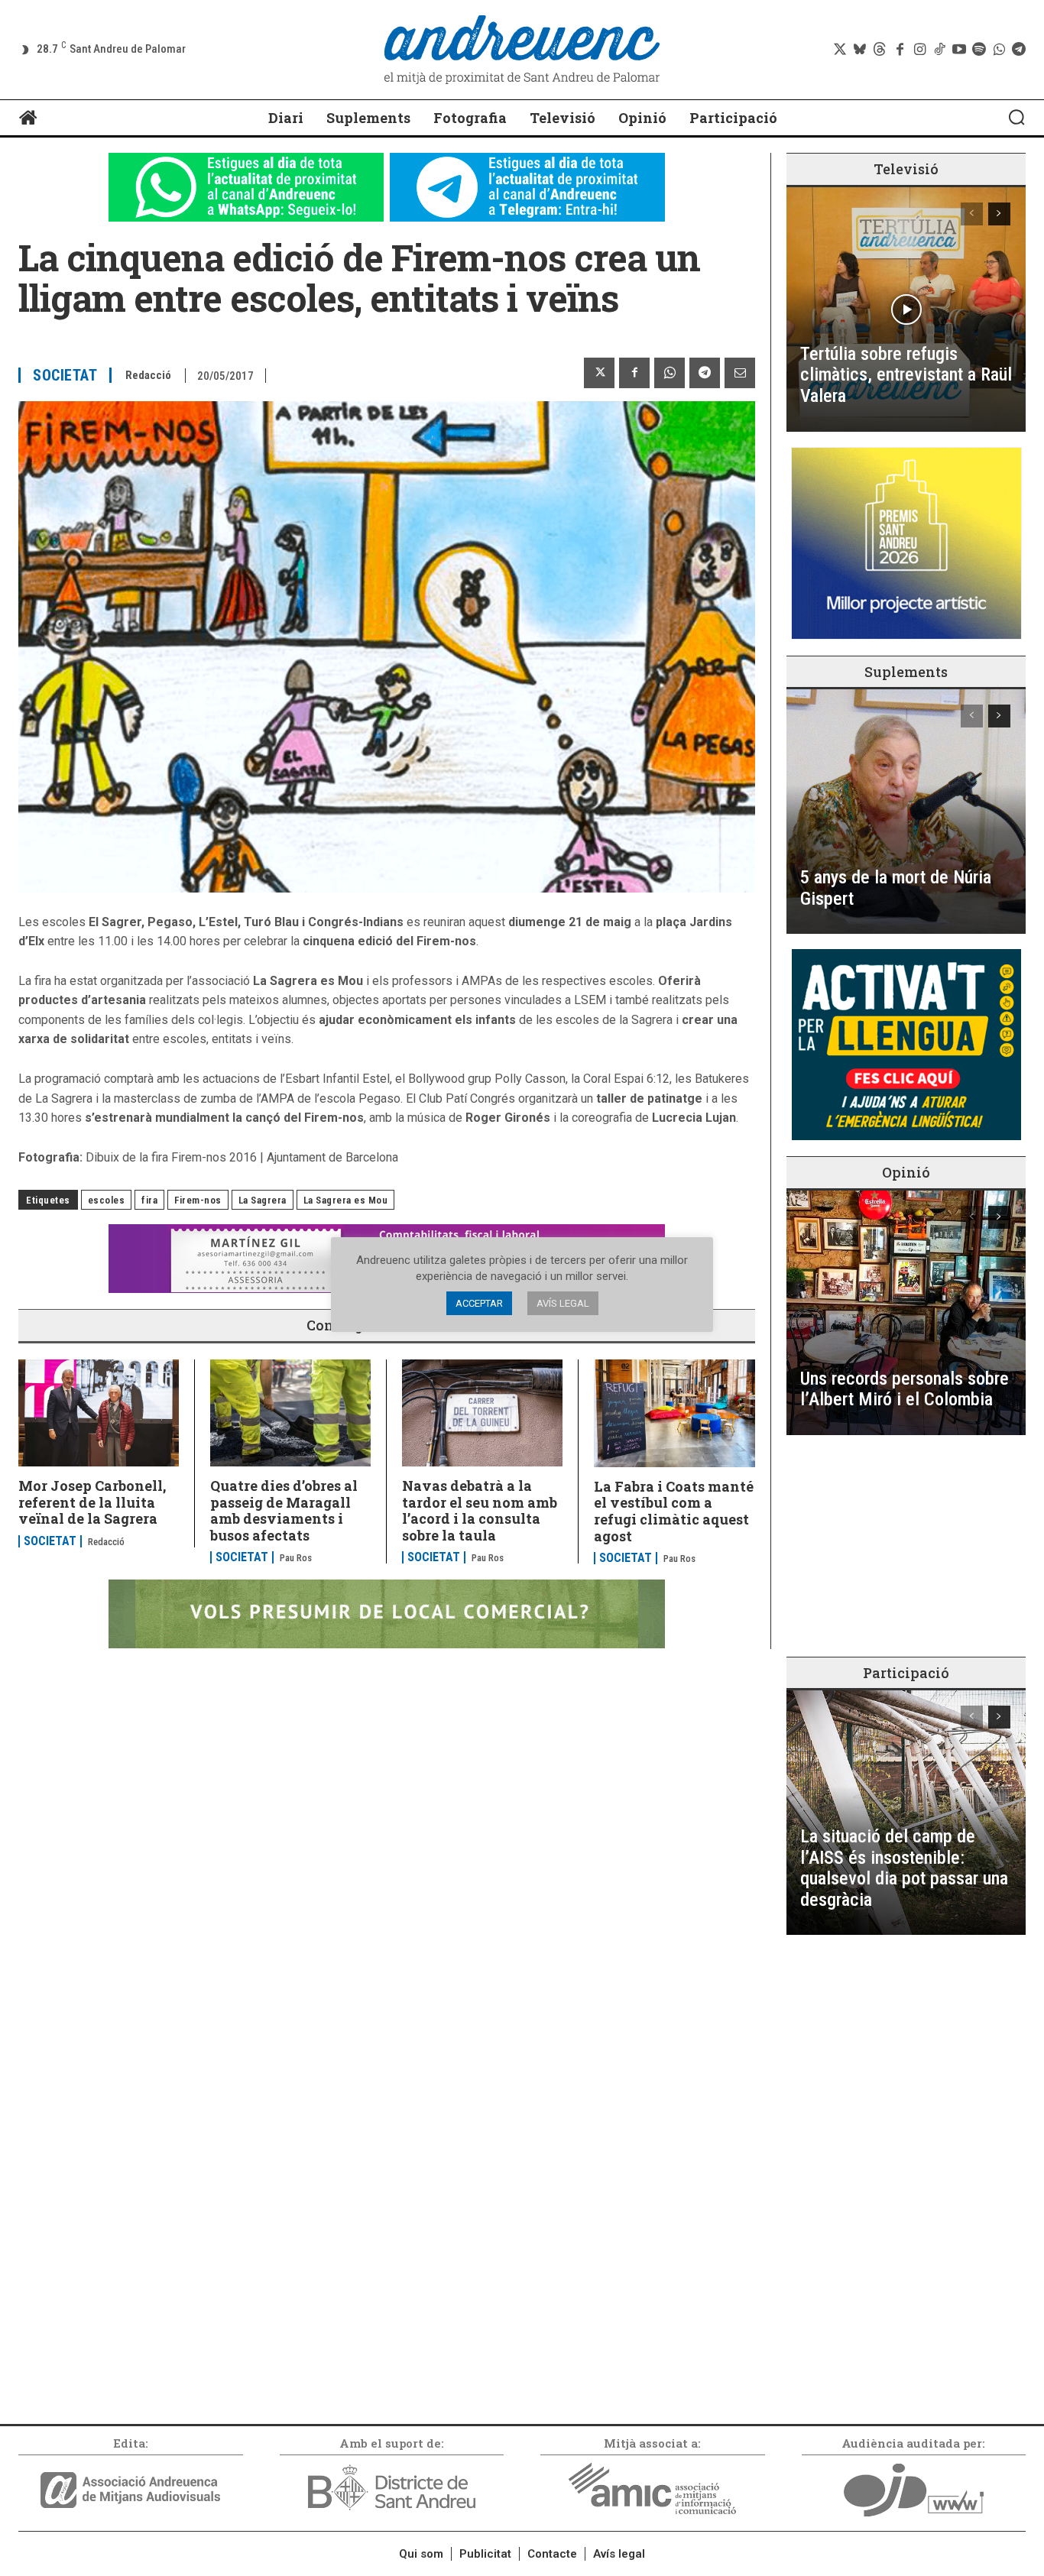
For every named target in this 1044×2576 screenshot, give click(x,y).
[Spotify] (979, 50)
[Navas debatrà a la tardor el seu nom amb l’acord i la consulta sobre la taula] (482, 1413)
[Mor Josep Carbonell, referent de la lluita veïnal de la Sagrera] (99, 1413)
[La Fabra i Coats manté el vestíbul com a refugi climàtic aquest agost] (674, 1413)
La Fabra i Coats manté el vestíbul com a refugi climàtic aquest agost (674, 1511)
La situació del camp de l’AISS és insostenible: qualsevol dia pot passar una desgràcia (904, 1868)
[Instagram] (919, 50)
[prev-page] (972, 214)
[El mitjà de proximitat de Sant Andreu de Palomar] (522, 50)
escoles (107, 1200)
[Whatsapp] (999, 50)
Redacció (148, 375)
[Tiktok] (939, 50)
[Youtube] (959, 50)
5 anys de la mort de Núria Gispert (896, 888)
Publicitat (485, 2554)
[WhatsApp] (670, 373)
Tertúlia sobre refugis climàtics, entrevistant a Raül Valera (906, 375)
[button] (1016, 117)
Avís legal (619, 2554)
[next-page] (999, 214)
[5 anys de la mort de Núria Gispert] (906, 812)
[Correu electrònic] (740, 373)
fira (149, 1200)
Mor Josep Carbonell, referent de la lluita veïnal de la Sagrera (92, 1502)
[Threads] (880, 50)
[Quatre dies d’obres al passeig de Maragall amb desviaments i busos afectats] (290, 1413)
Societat (65, 375)
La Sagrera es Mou (346, 1200)
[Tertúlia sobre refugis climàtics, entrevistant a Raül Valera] (906, 309)
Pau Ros (296, 1558)
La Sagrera (263, 1200)
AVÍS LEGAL (563, 1303)
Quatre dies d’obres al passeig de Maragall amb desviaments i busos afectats (284, 1510)
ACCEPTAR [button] (479, 1303)
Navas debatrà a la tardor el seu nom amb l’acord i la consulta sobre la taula (480, 1510)
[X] (599, 373)
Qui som (421, 2554)
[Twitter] (840, 50)
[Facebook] (900, 50)
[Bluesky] (860, 50)
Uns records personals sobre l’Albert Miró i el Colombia (905, 1389)
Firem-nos (198, 1200)
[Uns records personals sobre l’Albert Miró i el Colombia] (906, 1313)
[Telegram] (1019, 50)
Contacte (552, 2554)
